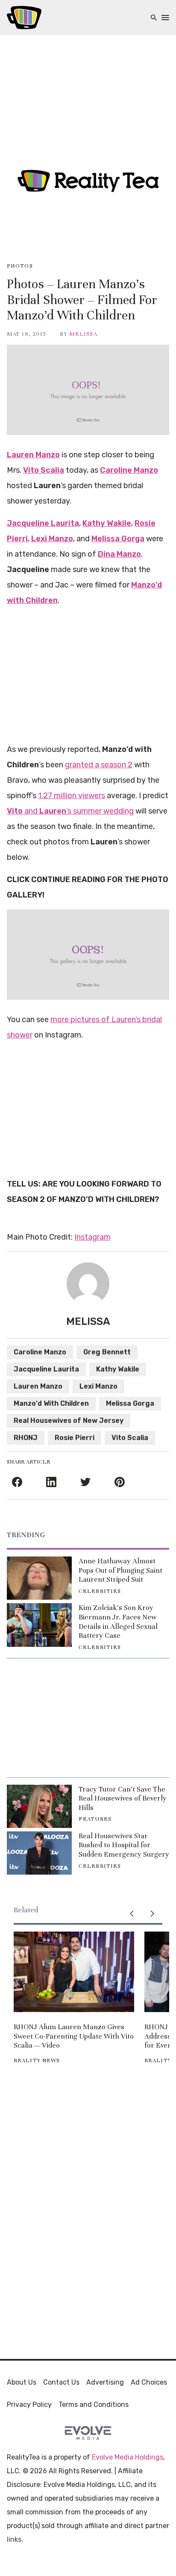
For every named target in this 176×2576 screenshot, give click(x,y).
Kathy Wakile (118, 1369)
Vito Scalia (130, 1438)
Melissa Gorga (130, 1403)
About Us (22, 2382)
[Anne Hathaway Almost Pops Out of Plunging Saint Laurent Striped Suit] (39, 1578)
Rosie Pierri (75, 1438)
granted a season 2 (99, 765)
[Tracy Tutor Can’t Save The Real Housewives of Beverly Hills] (39, 1806)
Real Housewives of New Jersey (69, 1421)
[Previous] (132, 1914)
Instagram (92, 1237)
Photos (20, 266)
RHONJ (26, 1438)
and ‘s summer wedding (70, 811)
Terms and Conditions (94, 2405)
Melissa (83, 334)
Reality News (37, 2060)
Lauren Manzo (38, 1386)
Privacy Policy (29, 2405)
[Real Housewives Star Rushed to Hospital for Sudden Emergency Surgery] (39, 1853)
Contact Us (61, 2382)
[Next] (152, 1914)
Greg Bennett (107, 1352)
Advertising (105, 2382)
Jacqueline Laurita (46, 1369)
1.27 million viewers (72, 796)
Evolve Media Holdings (128, 2457)
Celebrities (100, 1591)
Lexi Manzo (98, 1386)
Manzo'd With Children (51, 1403)
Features (95, 1819)
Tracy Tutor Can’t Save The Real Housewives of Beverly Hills (123, 1798)
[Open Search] (154, 18)
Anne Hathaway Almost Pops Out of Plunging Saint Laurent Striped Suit (120, 1570)
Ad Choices (149, 2382)
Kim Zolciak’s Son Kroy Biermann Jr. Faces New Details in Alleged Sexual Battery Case (118, 1622)
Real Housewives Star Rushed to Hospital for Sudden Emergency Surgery (124, 1845)
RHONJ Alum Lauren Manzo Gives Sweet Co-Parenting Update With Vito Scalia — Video (74, 2036)
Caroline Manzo (40, 1352)
